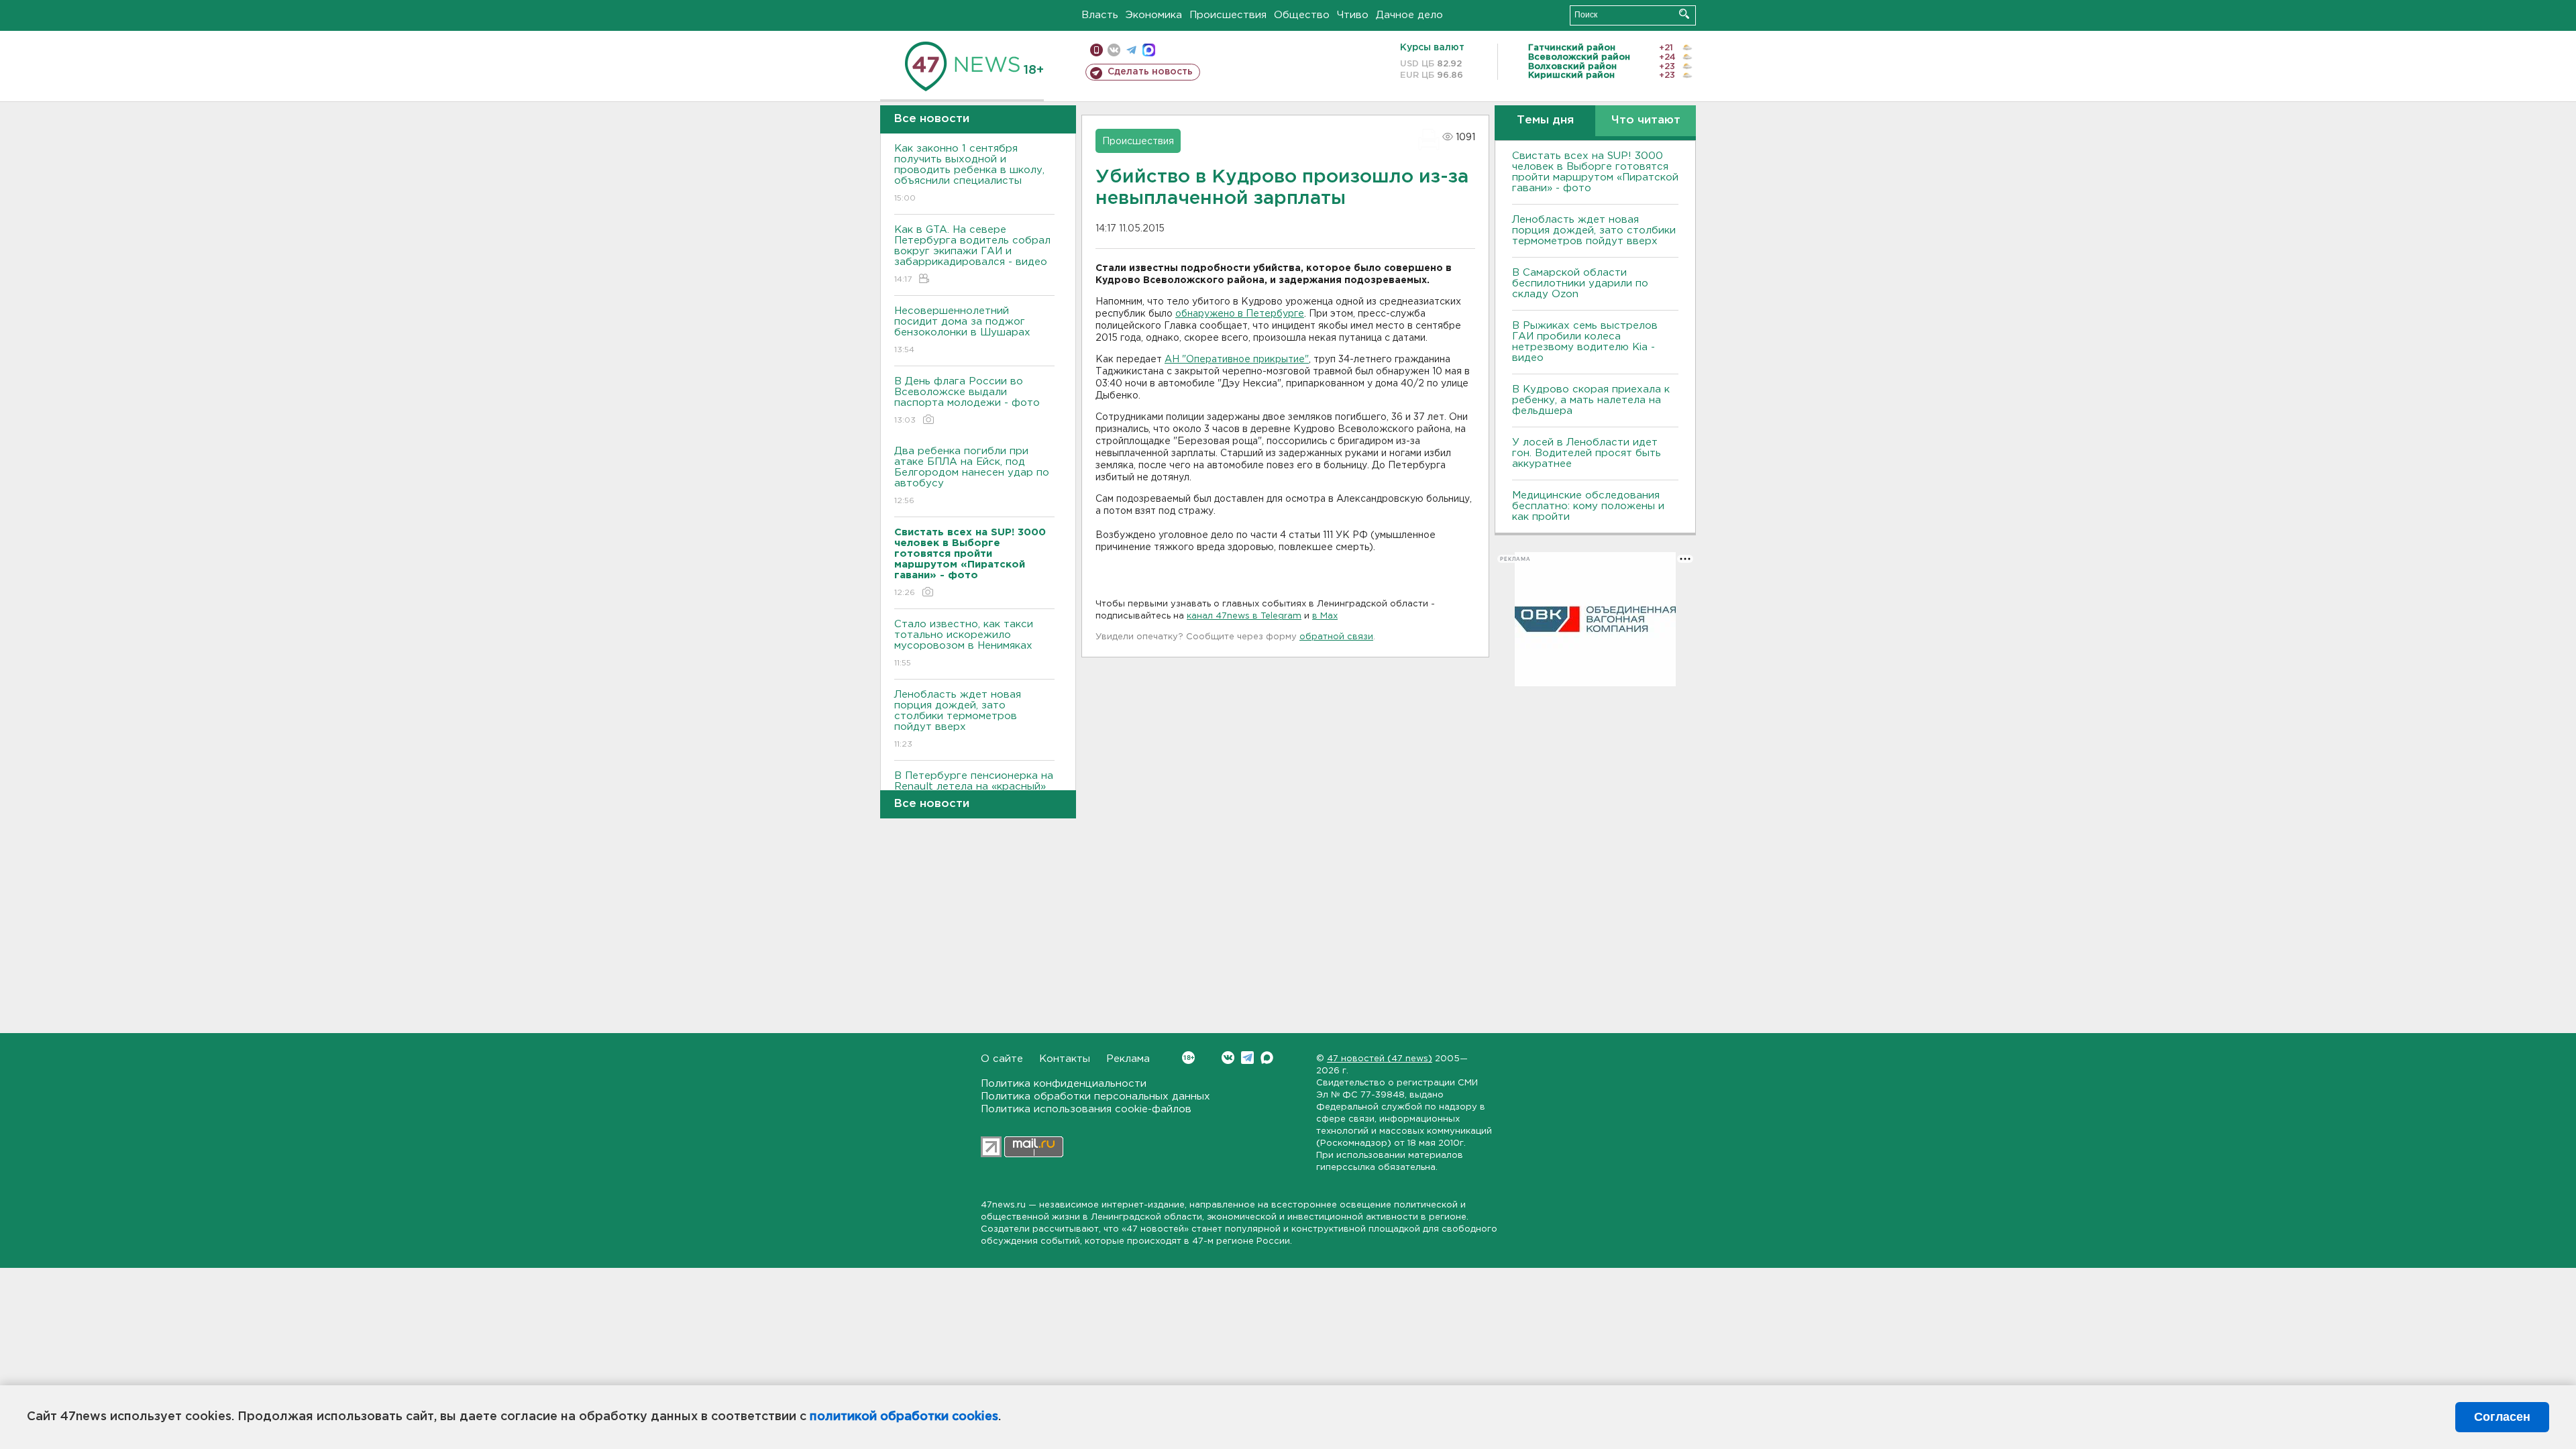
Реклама (1128, 1059)
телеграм (1131, 50)
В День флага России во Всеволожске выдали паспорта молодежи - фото (967, 400)
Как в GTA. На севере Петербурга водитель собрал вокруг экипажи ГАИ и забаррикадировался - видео (972, 254)
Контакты (1065, 1059)
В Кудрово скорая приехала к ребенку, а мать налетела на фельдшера (1591, 400)
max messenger (1149, 50)
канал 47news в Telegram (1244, 616)
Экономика (1154, 15)
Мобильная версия (1096, 50)
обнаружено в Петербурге (1240, 314)
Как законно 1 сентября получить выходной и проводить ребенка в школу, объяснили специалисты (969, 173)
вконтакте (1114, 50)
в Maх (1325, 616)
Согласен (2502, 1417)
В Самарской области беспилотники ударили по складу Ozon (1580, 283)
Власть (1100, 15)
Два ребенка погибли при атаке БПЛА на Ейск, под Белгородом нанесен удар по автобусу (972, 476)
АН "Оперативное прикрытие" (1237, 360)
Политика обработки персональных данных (1095, 1096)
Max (1267, 1058)
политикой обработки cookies (904, 1417)
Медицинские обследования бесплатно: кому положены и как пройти (1588, 506)
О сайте (1002, 1059)
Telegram (1247, 1058)
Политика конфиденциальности (1064, 1084)
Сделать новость (1150, 72)
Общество (1302, 15)
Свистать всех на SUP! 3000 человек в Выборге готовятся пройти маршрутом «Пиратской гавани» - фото (1595, 172)
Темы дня (1545, 120)
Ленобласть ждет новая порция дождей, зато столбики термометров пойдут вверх (958, 719)
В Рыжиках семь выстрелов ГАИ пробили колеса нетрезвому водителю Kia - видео (1585, 342)
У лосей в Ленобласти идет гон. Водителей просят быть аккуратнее (1587, 453)
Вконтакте (1228, 1058)
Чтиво (1353, 15)
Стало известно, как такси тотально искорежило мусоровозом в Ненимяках (964, 643)
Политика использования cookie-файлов (1086, 1109)
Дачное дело (1409, 15)
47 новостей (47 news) (1380, 1059)
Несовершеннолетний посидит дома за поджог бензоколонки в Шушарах (962, 330)
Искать (1684, 14)
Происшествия (1228, 15)
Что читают (1646, 120)
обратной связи (1336, 637)
